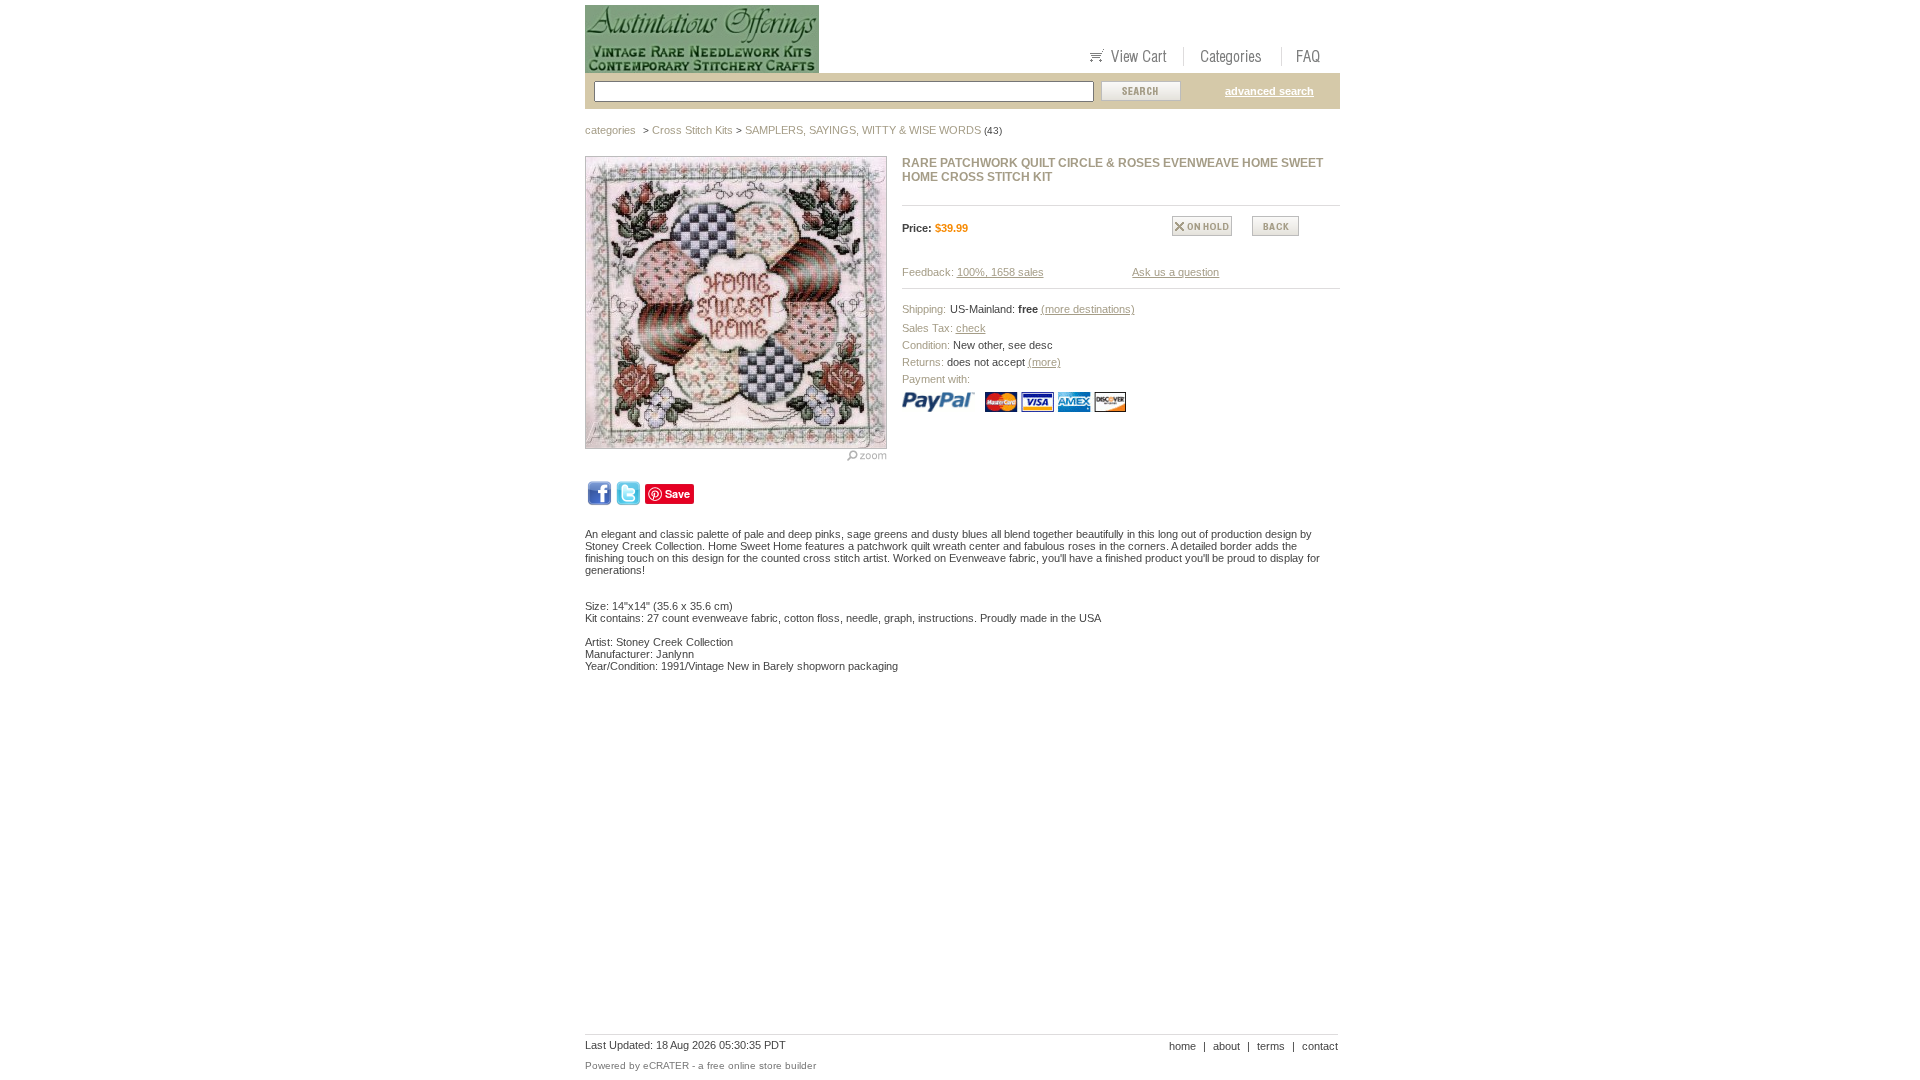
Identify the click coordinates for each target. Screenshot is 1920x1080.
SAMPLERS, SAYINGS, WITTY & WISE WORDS (863, 130)
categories (610, 130)
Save (677, 493)
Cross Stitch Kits (692, 130)
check (971, 328)
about (1226, 1046)
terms (1271, 1046)
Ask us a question (1175, 272)
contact (1320, 1046)
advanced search (1269, 91)
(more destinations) (1088, 309)
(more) (1044, 362)
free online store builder (761, 1065)
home (1182, 1046)
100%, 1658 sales (1000, 272)
